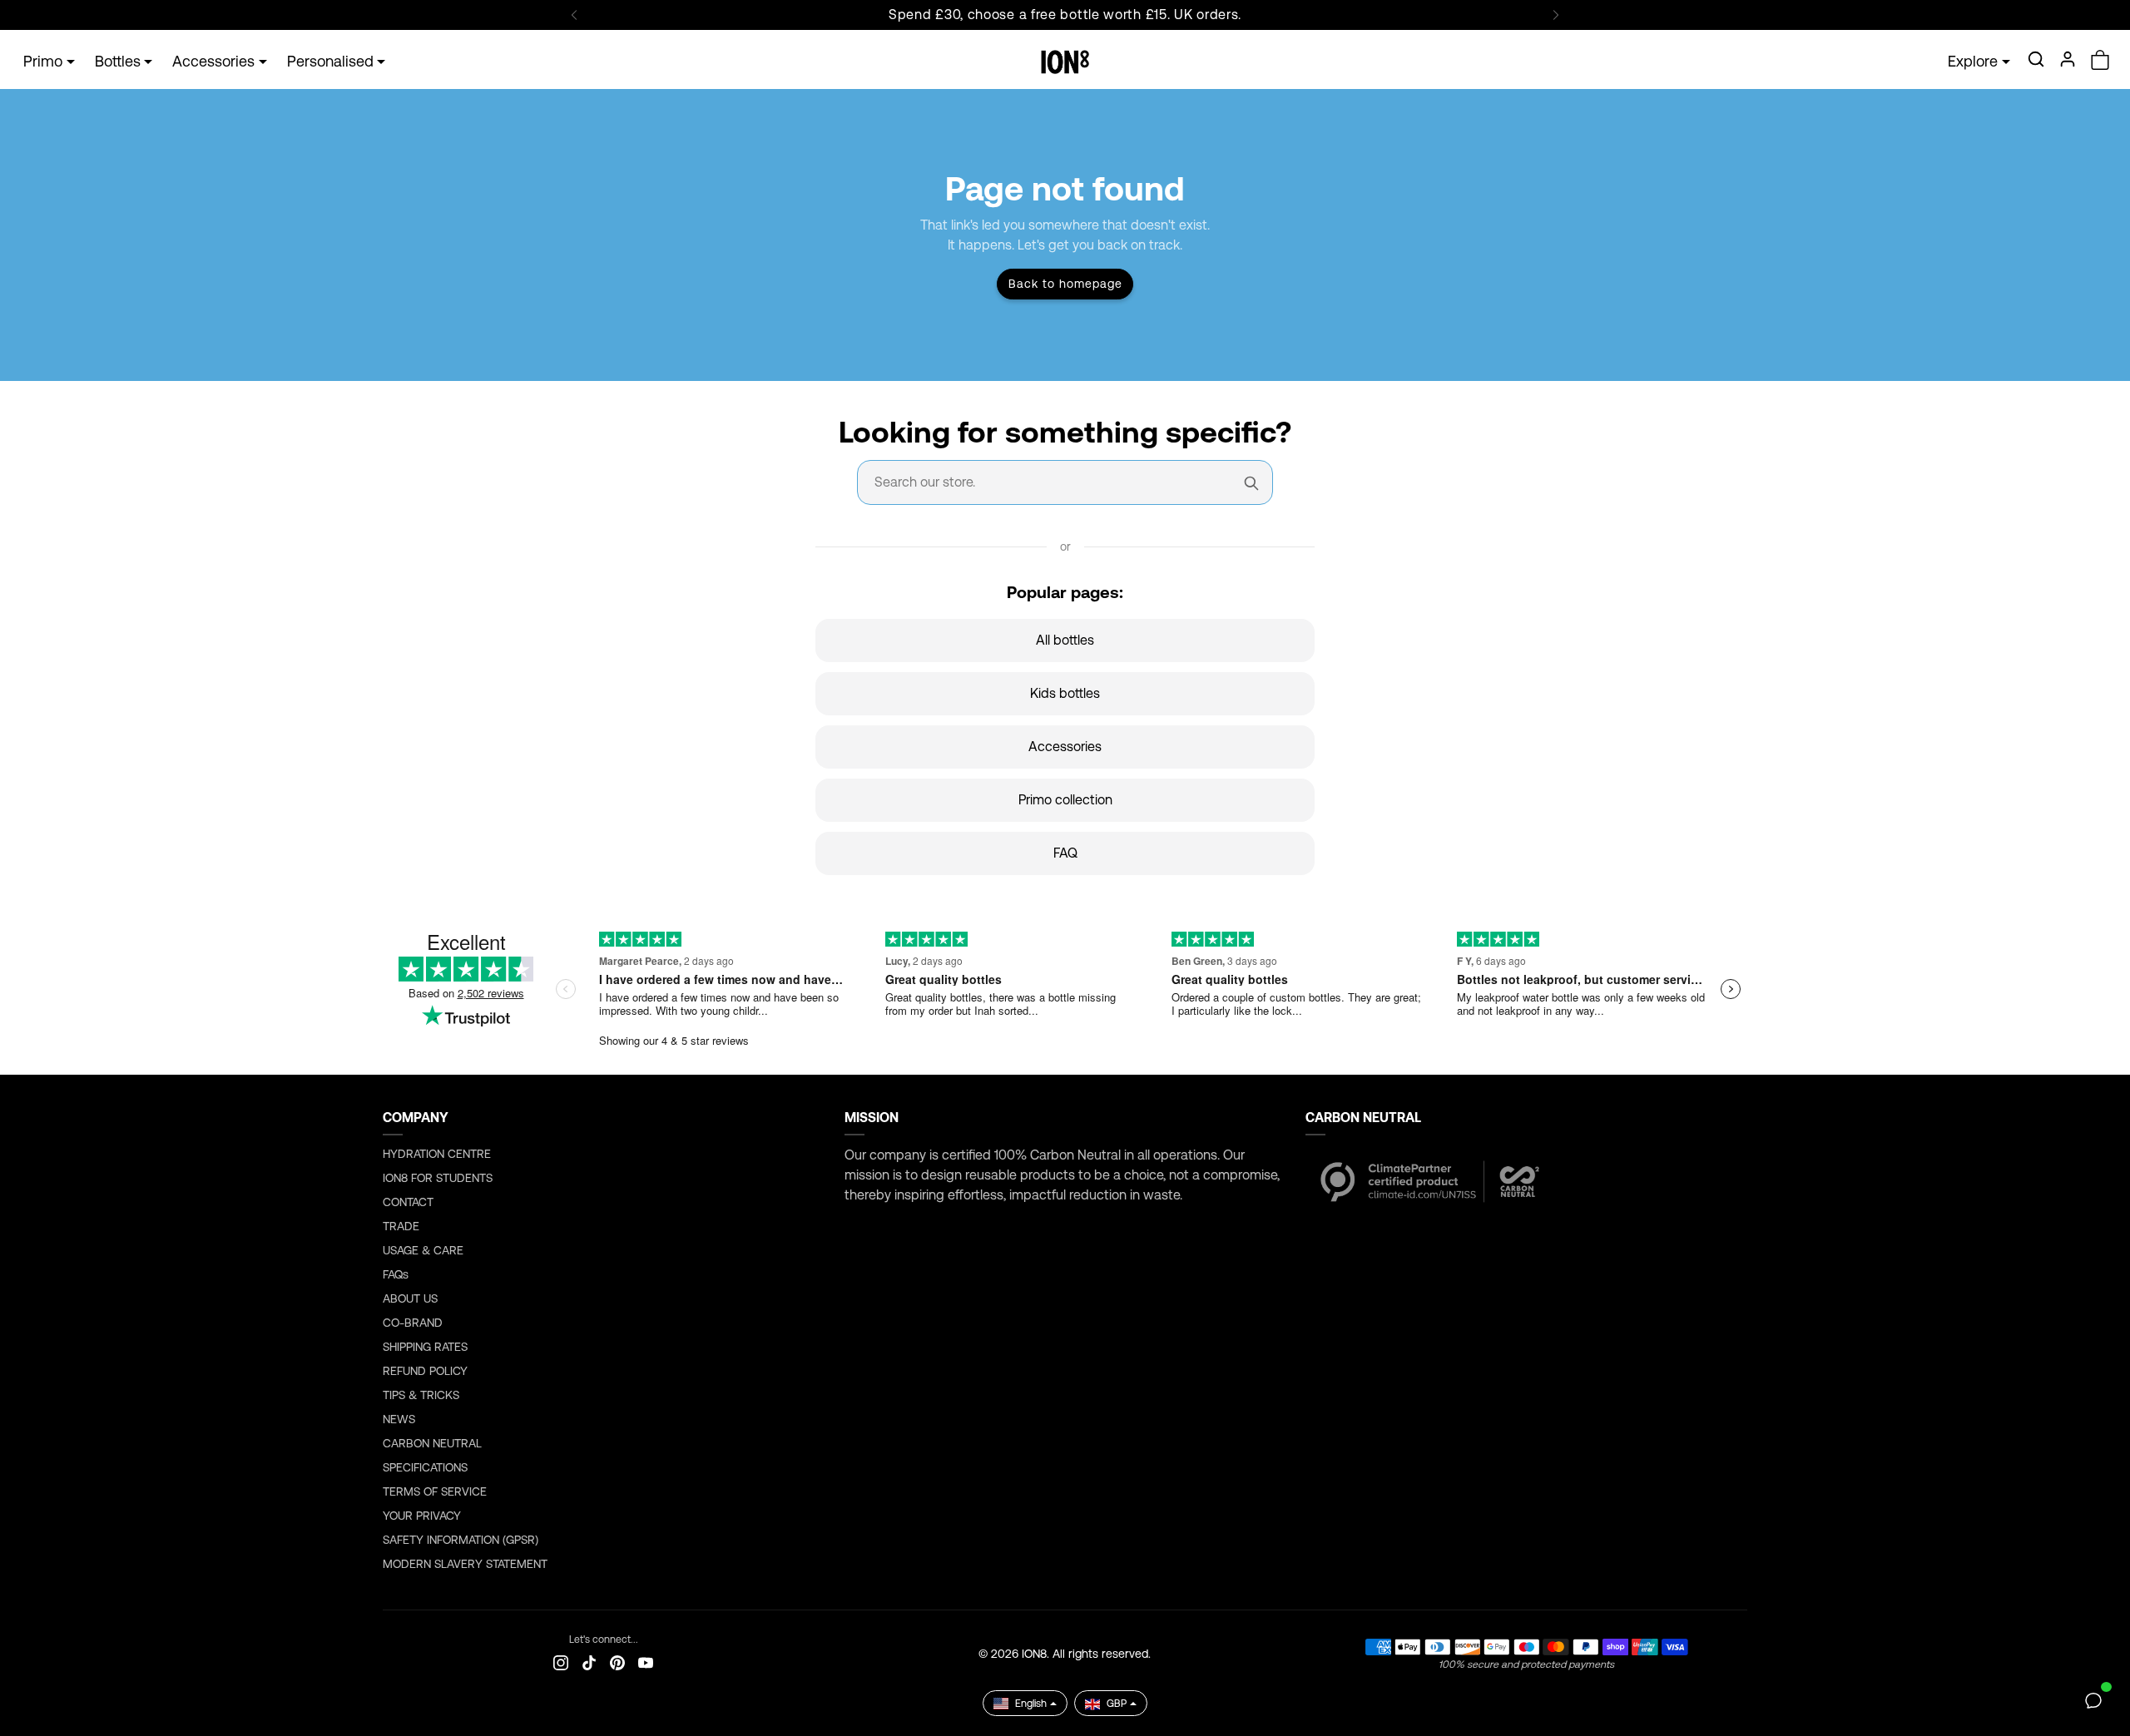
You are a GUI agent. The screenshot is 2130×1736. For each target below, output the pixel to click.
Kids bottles (1065, 693)
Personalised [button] (330, 61)
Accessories (1065, 747)
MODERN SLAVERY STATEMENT (465, 1564)
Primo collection (1065, 800)
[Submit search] (1251, 482)
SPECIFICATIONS (425, 1467)
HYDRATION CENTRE (437, 1154)
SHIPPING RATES (425, 1347)
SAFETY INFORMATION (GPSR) (461, 1540)
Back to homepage (1065, 284)
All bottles (1065, 640)
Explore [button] (1973, 61)
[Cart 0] (2100, 60)
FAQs (396, 1274)
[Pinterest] (617, 1662)
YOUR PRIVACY (422, 1516)
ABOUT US (410, 1298)
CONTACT (408, 1202)
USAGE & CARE (423, 1250)
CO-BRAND (413, 1323)
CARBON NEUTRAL (432, 1443)
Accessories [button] (213, 61)
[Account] (2068, 59)
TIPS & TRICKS (421, 1395)
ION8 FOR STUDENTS (438, 1178)
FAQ (1065, 853)
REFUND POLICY (425, 1371)
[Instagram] (561, 1662)
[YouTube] (646, 1662)
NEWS (399, 1419)
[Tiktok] (589, 1662)
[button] (2036, 59)
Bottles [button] (118, 61)
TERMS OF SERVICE (435, 1491)
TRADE (401, 1226)
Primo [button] (43, 61)
